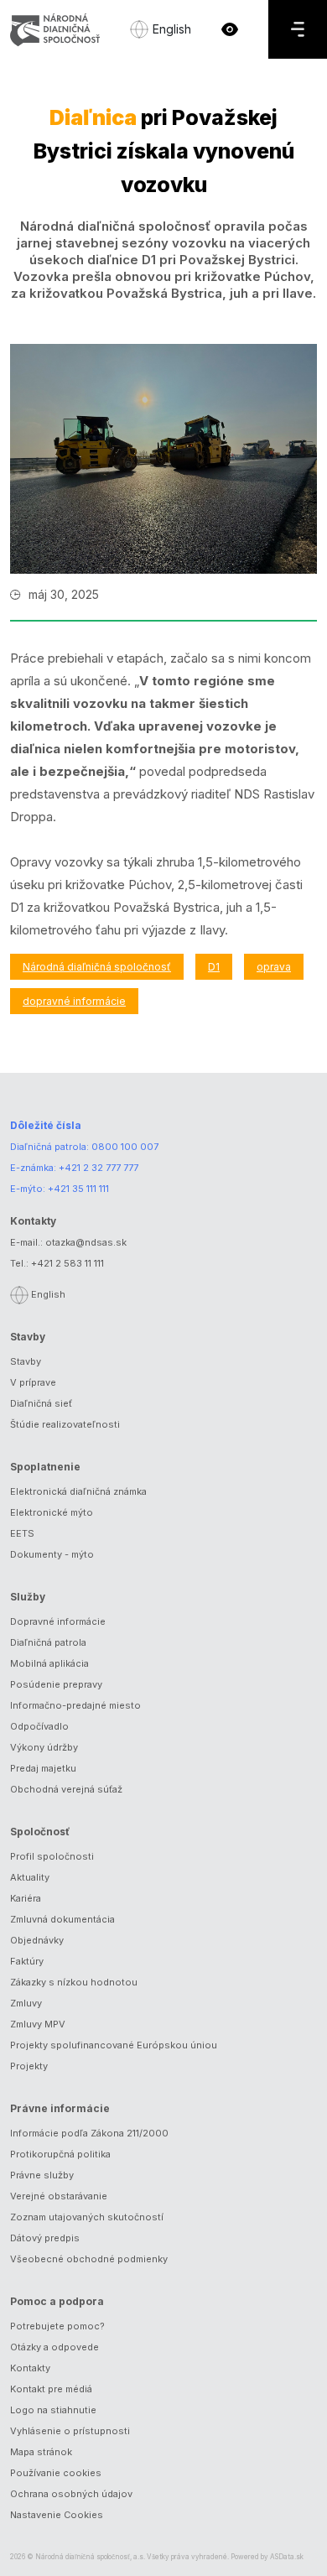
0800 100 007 (125, 1147)
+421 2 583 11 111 (67, 1263)
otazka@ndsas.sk (86, 1242)
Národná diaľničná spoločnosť (97, 967)
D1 (214, 967)
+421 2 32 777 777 (99, 1168)
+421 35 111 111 (78, 1189)
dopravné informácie (74, 1001)
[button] (230, 29)
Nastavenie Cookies (57, 2515)
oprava (274, 967)
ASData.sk (287, 2557)
